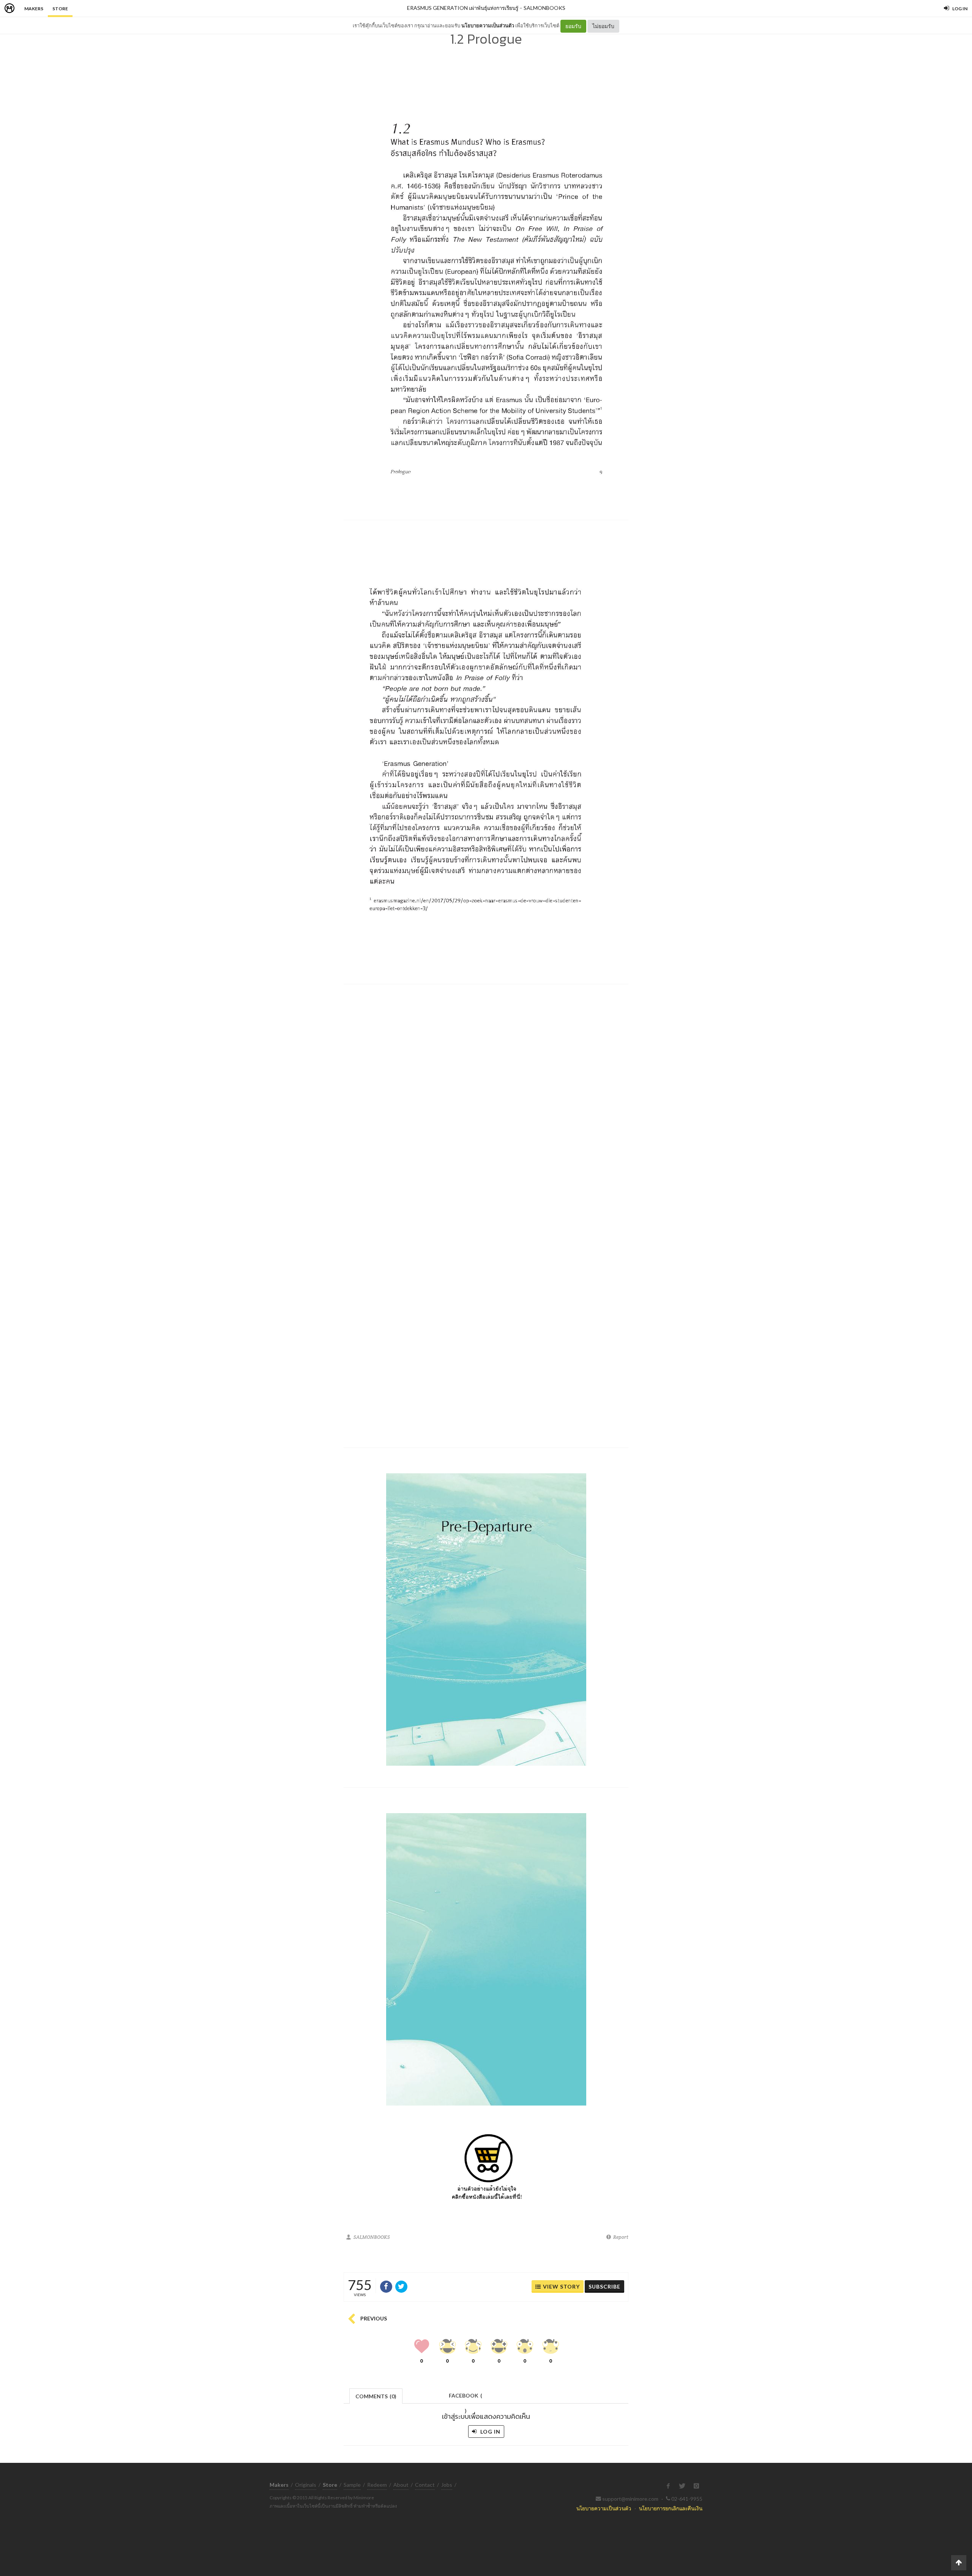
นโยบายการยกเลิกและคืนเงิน (671, 2508)
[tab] (376, 2395)
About (401, 2485)
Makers (34, 9)
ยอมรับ (573, 26)
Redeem (377, 2485)
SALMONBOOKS (544, 8)
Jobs (447, 2485)
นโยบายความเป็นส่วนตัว (488, 25)
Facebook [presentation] (465, 2398)
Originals (306, 2485)
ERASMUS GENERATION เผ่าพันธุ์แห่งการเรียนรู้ (463, 8)
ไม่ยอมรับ (603, 26)
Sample (352, 2485)
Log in (490, 2432)
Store (60, 9)
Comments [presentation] (376, 2396)
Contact (425, 2485)
